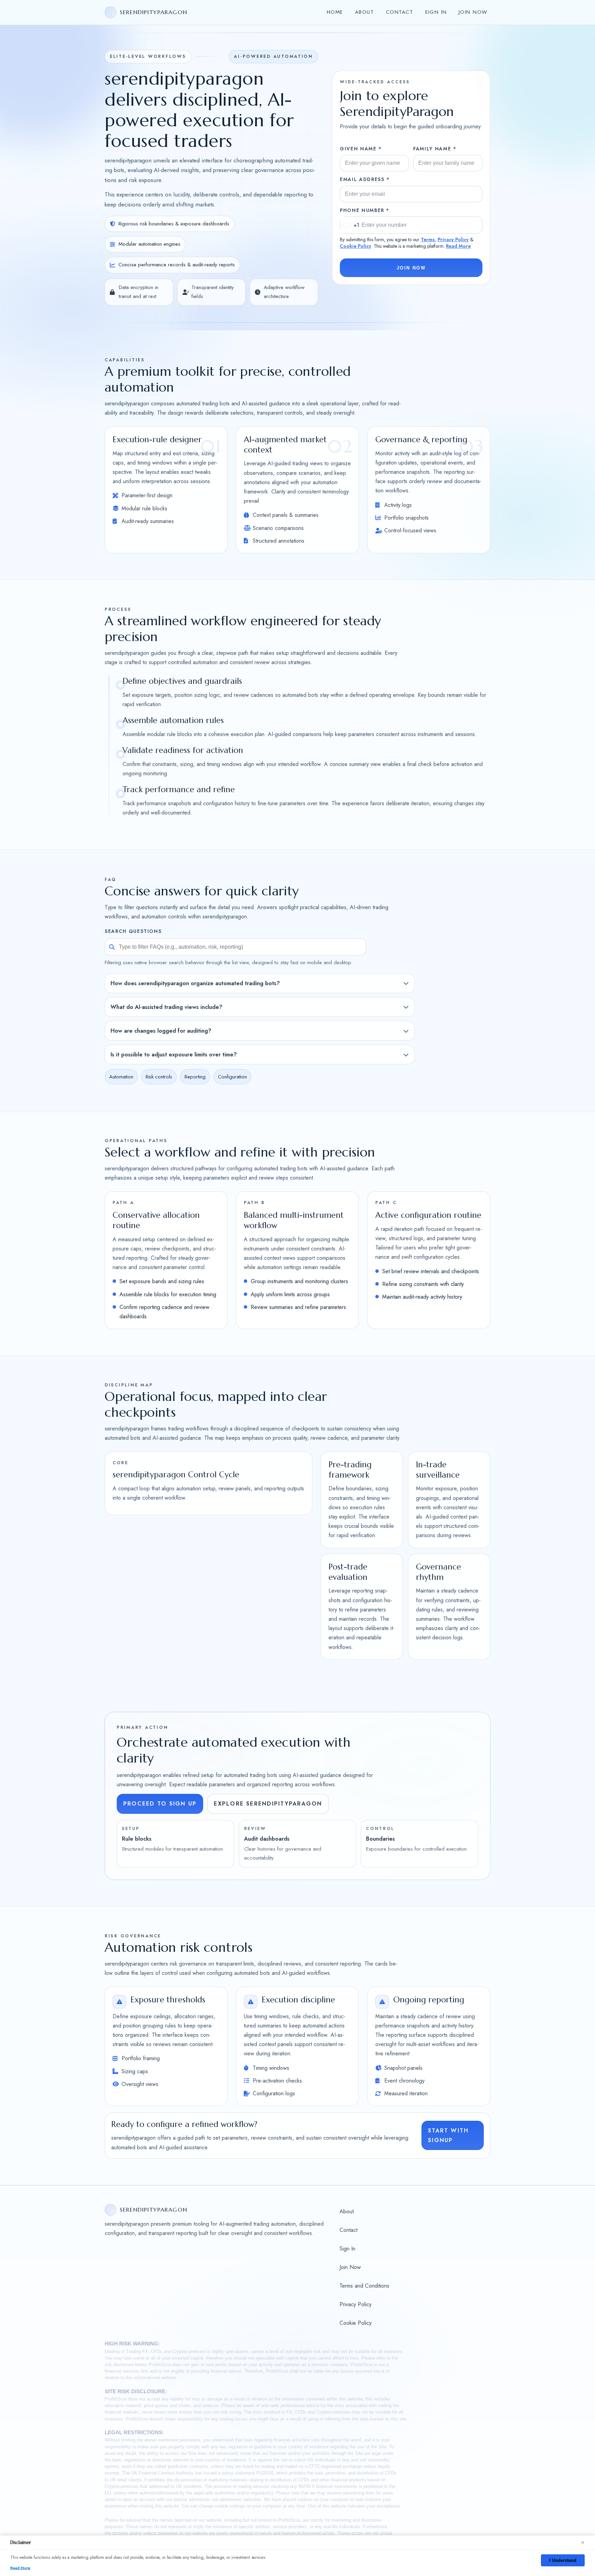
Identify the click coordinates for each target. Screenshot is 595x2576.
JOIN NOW (411, 268)
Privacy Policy (453, 239)
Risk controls (159, 1077)
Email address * (365, 179)
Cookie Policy (356, 246)
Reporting (195, 1077)
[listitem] (260, 983)
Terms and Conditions (364, 2286)
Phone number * (365, 210)
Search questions (133, 932)
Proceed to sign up (160, 1804)
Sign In (436, 12)
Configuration (232, 1077)
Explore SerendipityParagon (268, 1804)
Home (335, 12)
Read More (458, 246)
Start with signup (448, 2135)
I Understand (563, 2560)
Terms (428, 239)
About (365, 12)
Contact (400, 12)
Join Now (473, 12)
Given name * (361, 149)
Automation (121, 1077)
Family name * (435, 149)
